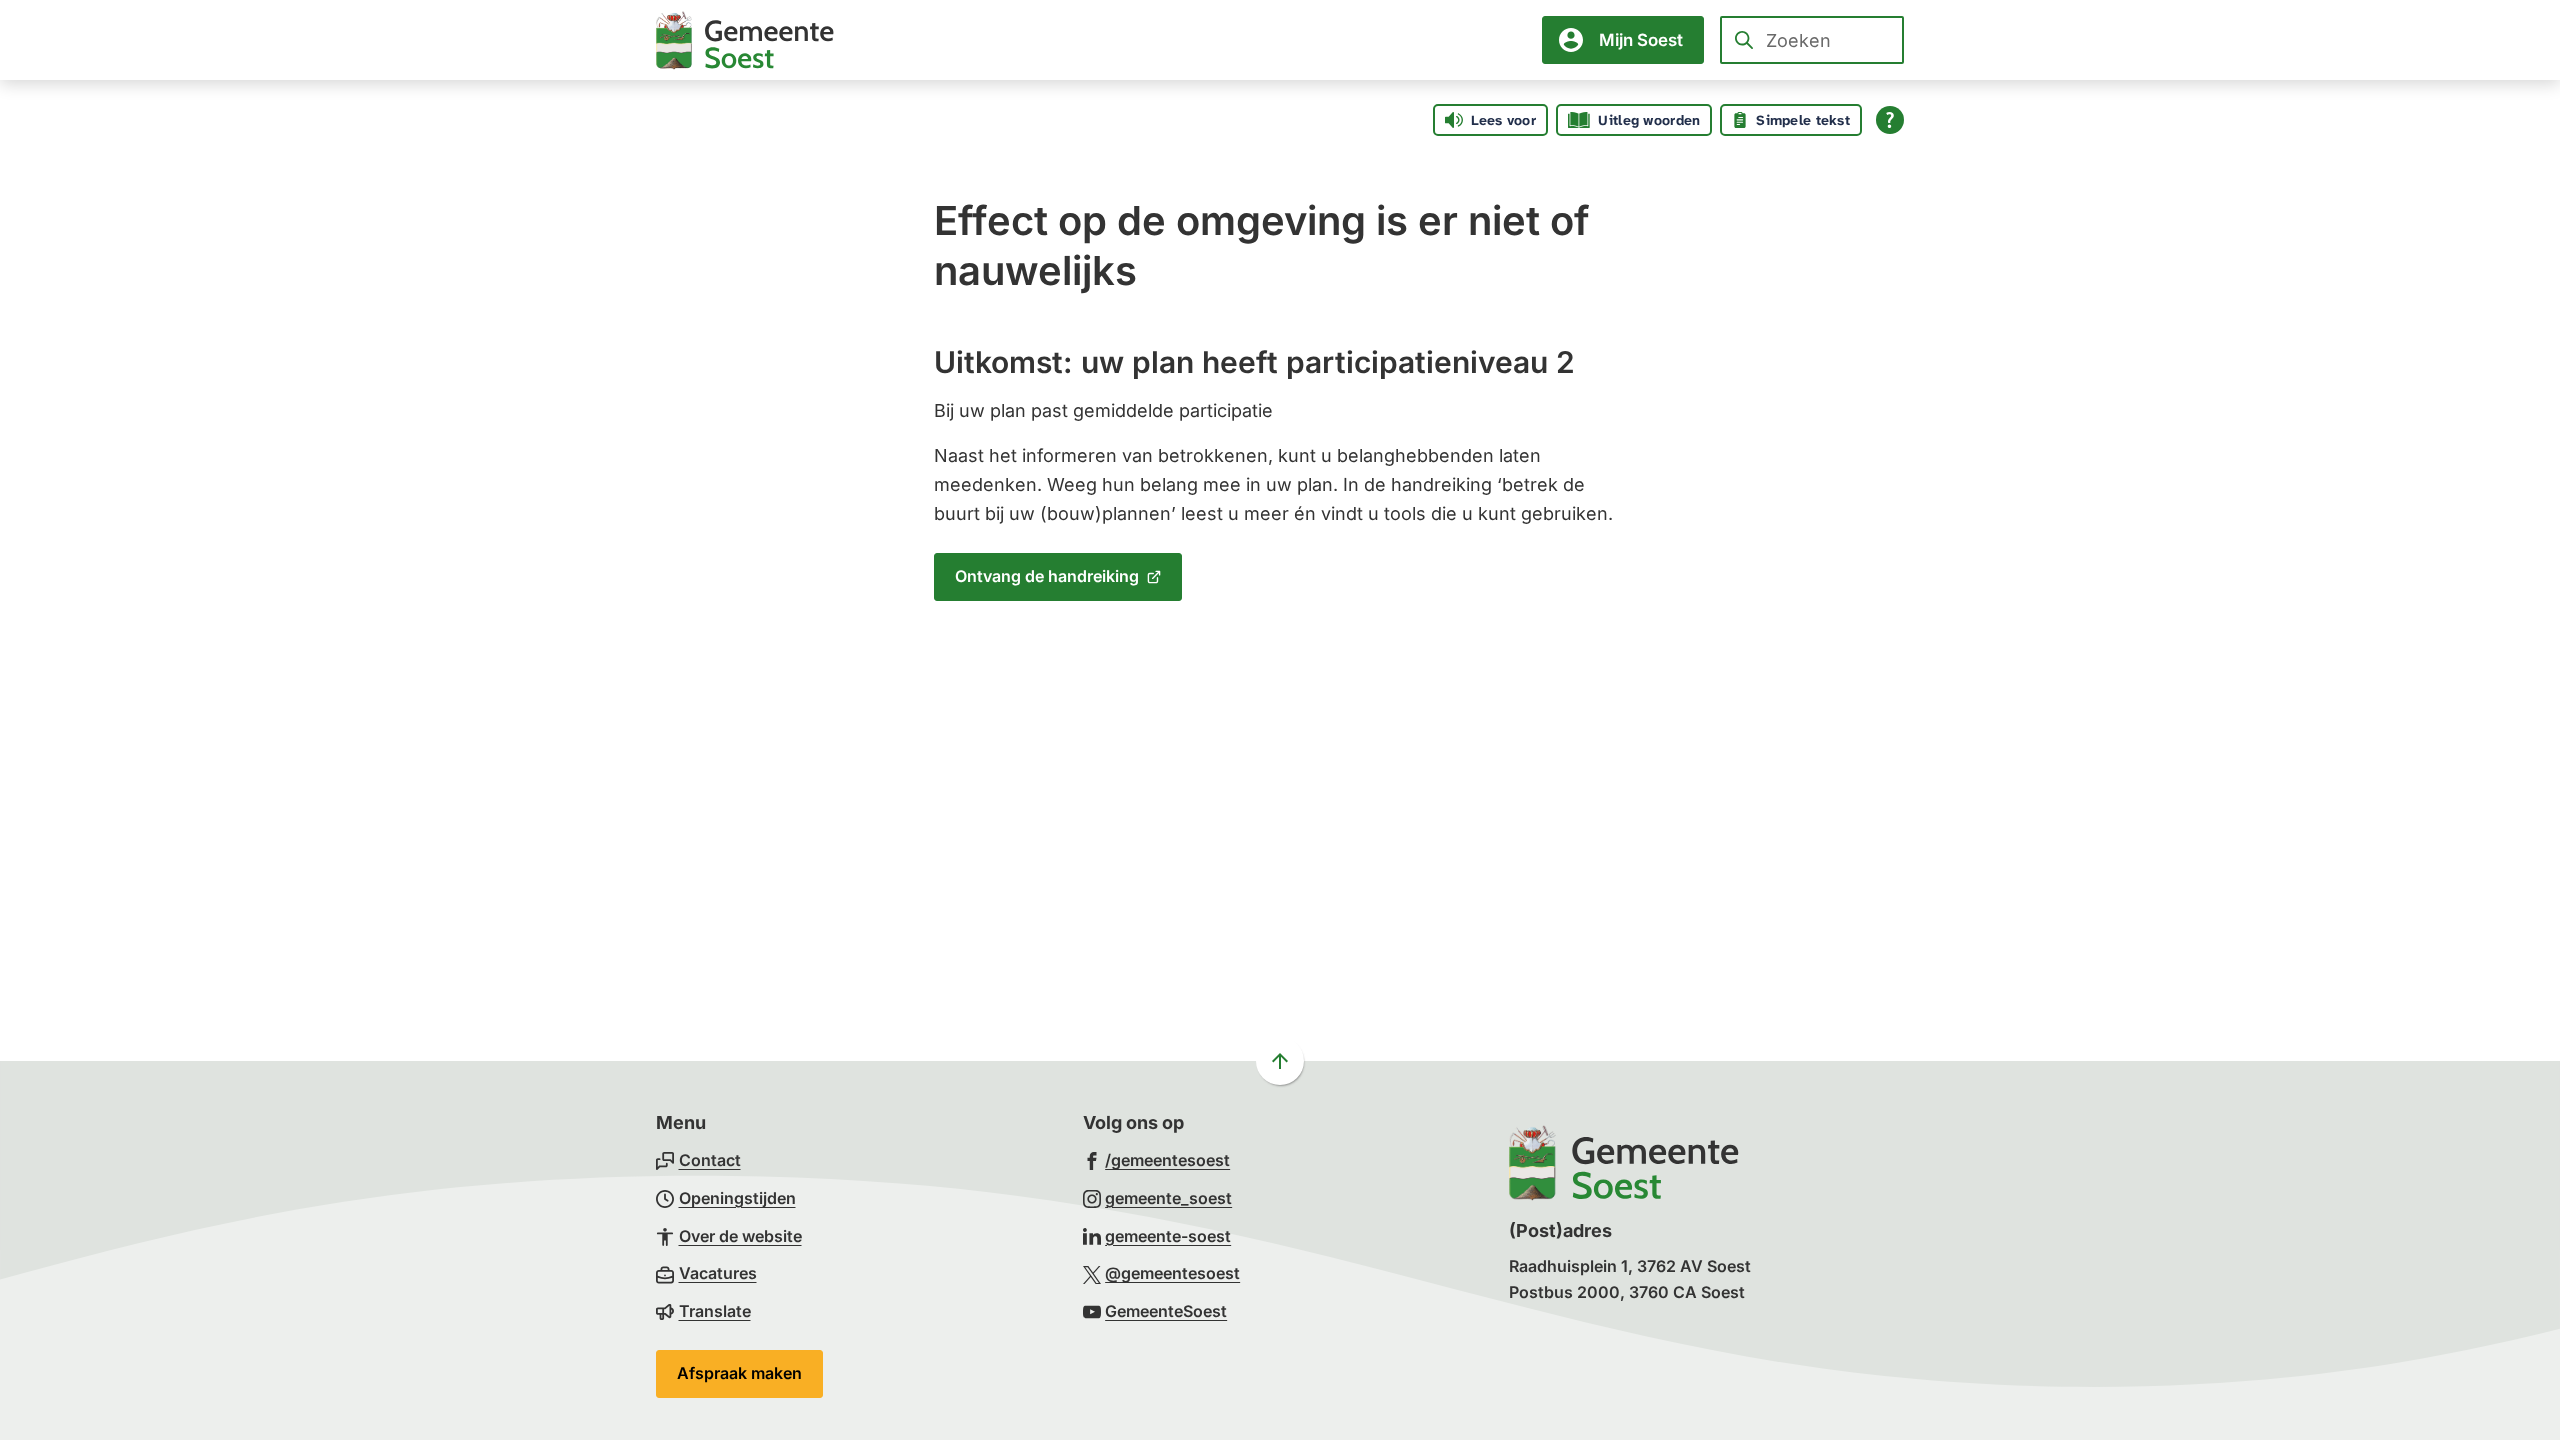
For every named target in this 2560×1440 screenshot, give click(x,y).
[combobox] (1812, 40)
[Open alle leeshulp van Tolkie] (1890, 120)
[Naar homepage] (745, 40)
